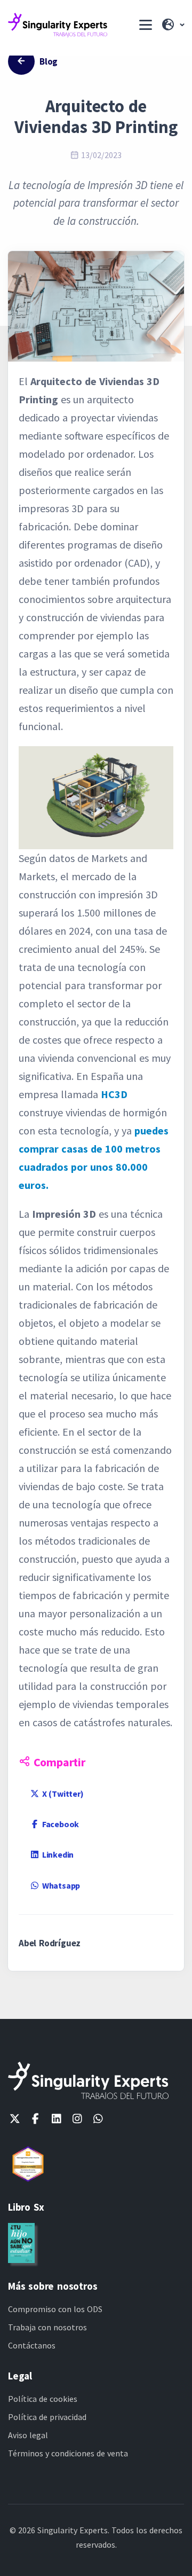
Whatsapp (60, 1885)
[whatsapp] (98, 2119)
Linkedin (57, 1854)
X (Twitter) (62, 1794)
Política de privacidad (47, 2417)
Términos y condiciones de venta (68, 2453)
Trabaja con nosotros (47, 2327)
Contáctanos (32, 2345)
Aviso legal (28, 2435)
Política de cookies (43, 2399)
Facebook (59, 1824)
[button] (172, 25)
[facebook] (35, 2119)
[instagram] (77, 2119)
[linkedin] (56, 2119)
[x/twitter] (15, 2119)
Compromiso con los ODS (55, 2309)
